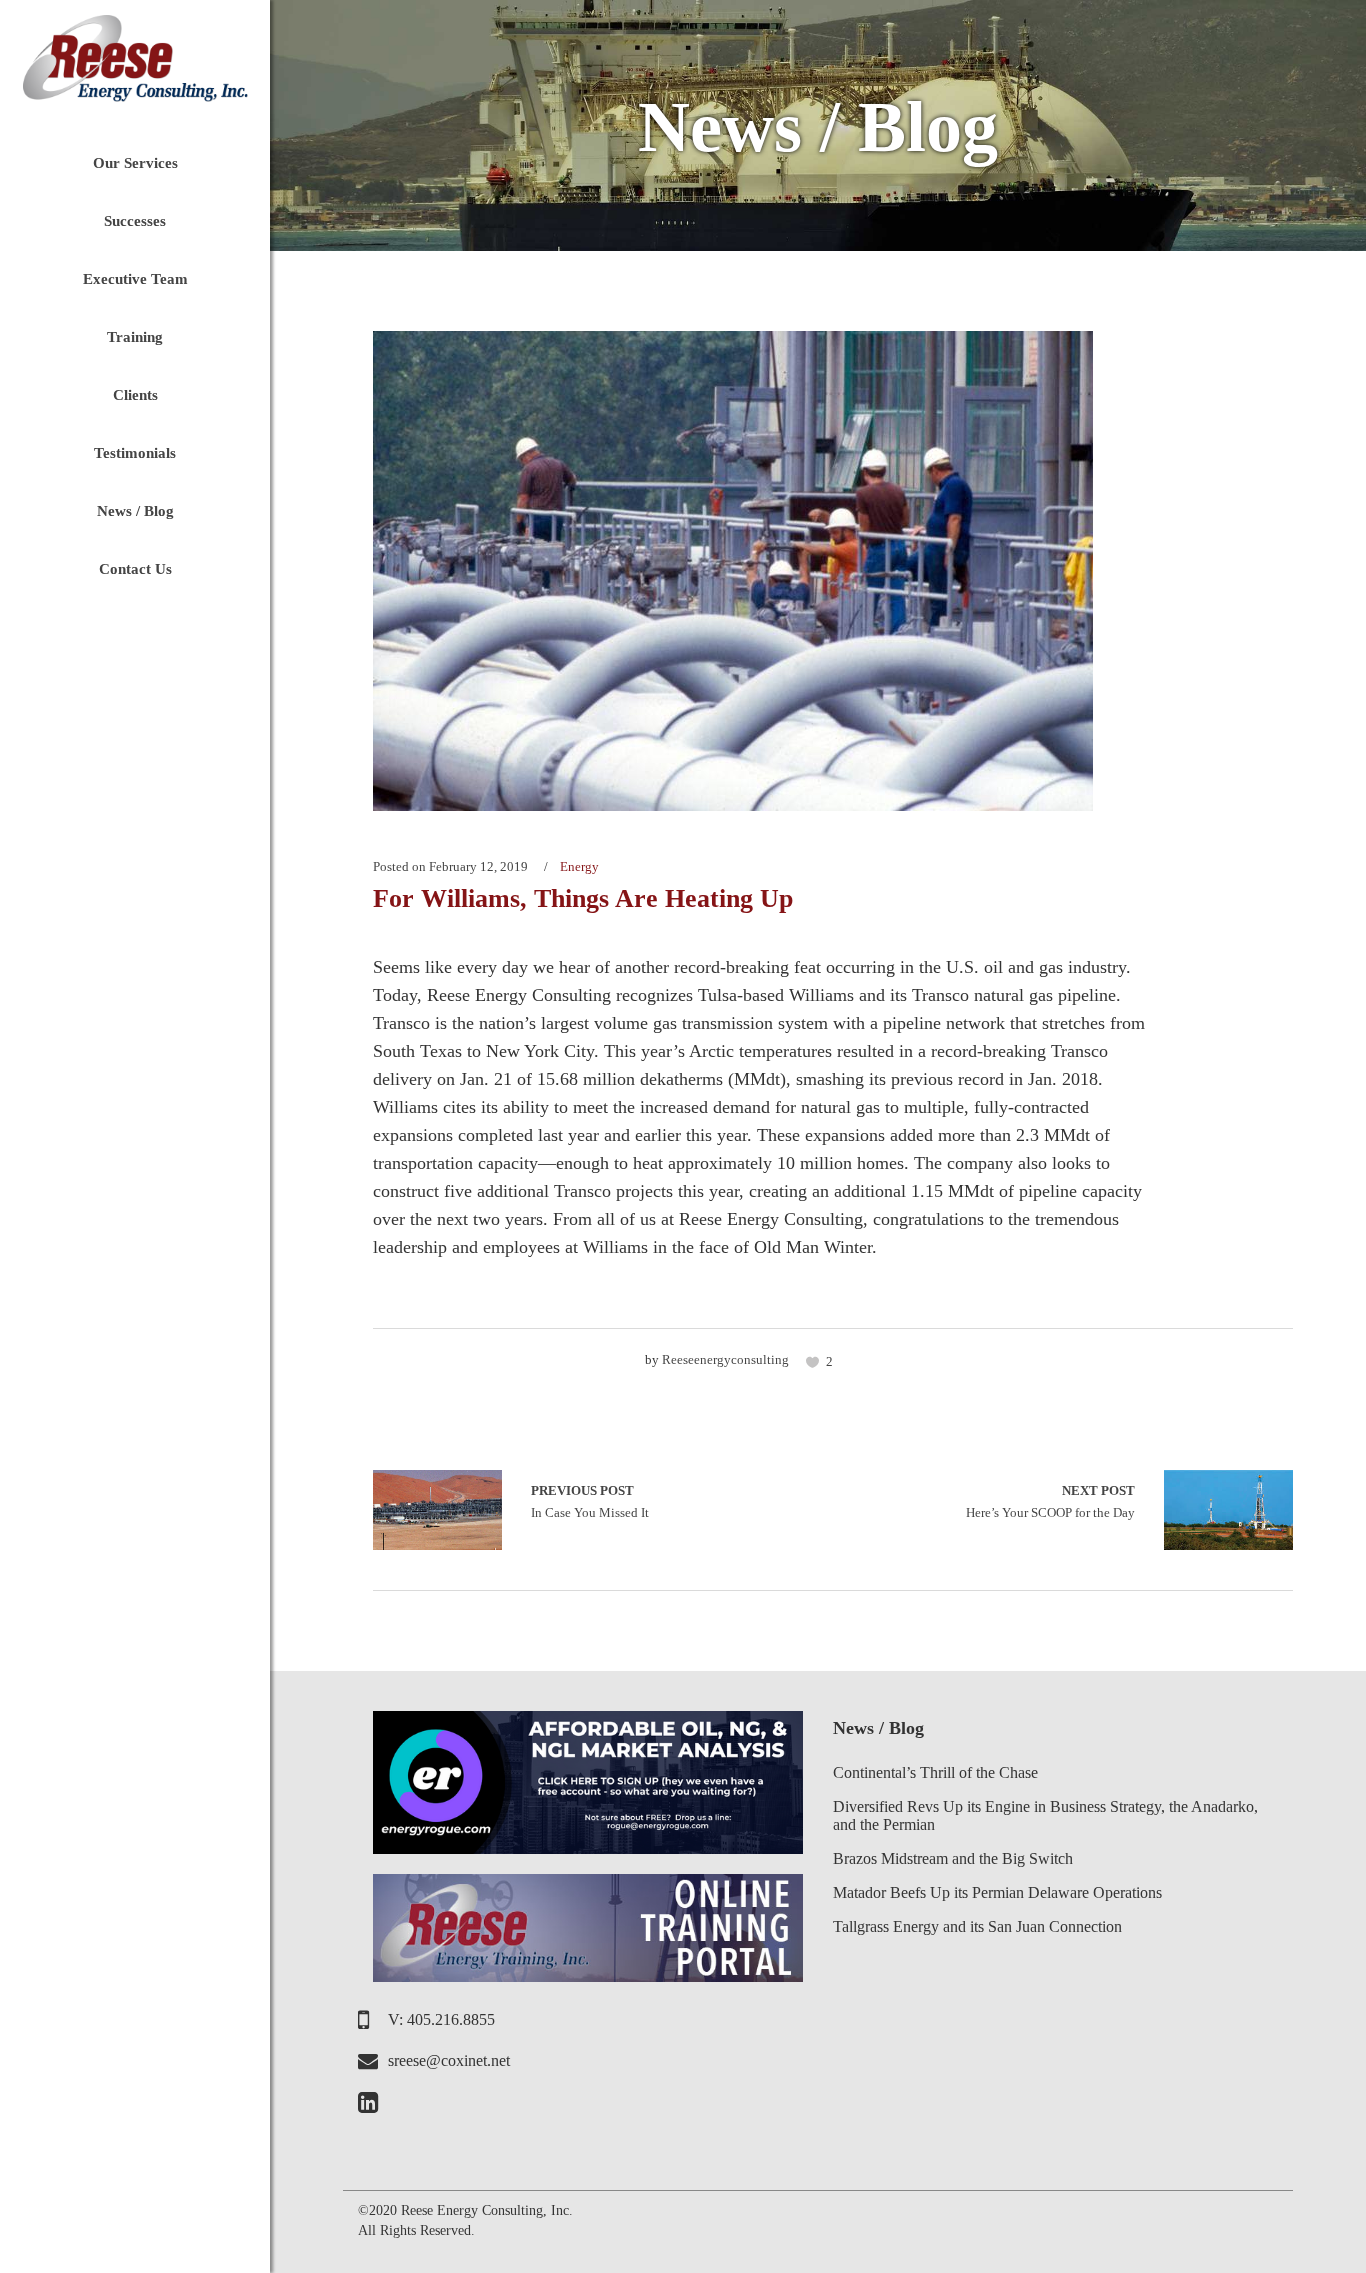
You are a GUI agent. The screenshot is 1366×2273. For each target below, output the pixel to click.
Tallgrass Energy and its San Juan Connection (977, 1926)
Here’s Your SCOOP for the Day (1050, 1501)
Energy (579, 866)
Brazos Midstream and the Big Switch (953, 1858)
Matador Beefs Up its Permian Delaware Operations (997, 1892)
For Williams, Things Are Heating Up (583, 898)
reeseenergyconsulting (725, 1359)
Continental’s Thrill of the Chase (935, 1772)
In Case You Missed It (437, 1510)
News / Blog (878, 1728)
